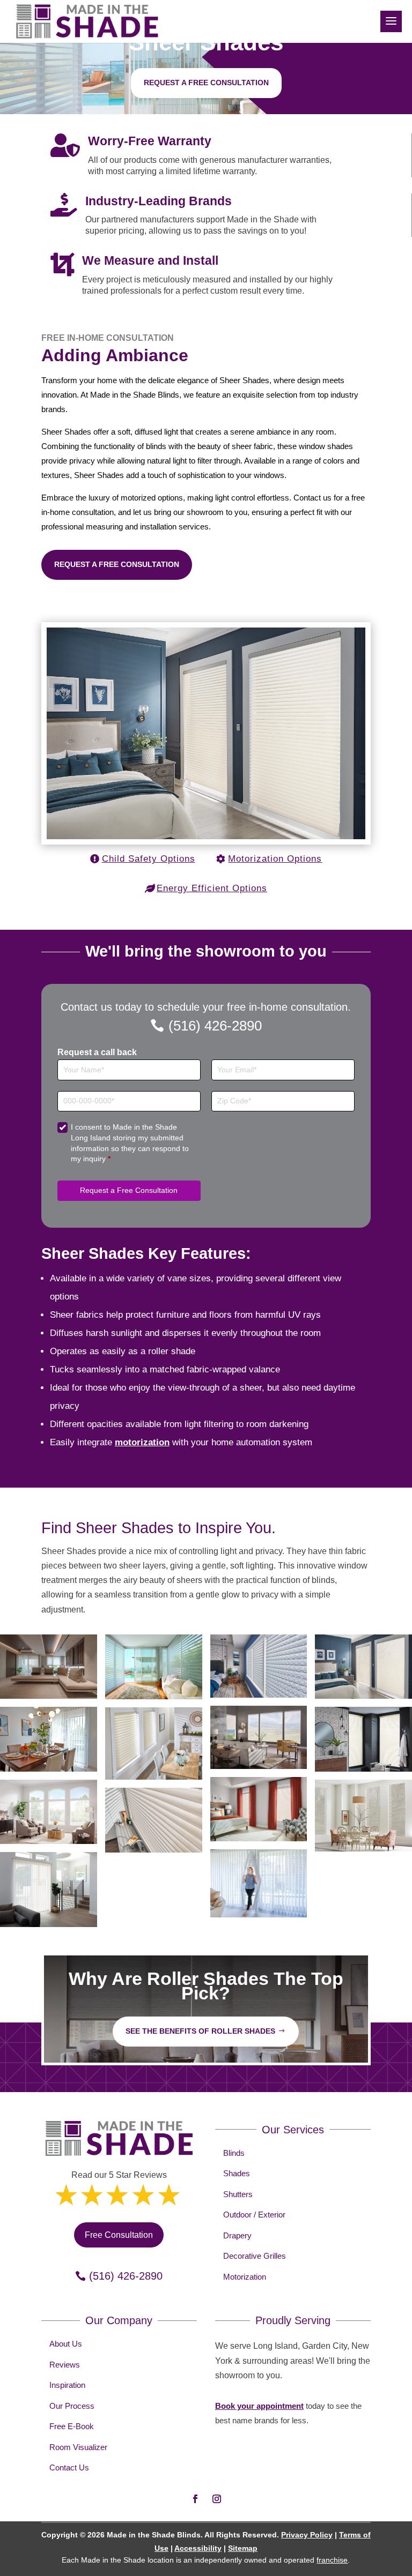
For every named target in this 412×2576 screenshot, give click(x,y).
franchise (332, 2560)
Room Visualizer (78, 2447)
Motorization (245, 2277)
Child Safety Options (149, 859)
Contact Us (69, 2467)
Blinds (234, 2153)
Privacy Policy (307, 2535)
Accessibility (198, 2548)
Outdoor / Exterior (254, 2215)
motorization (142, 1442)
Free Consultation (119, 2235)
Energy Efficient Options (212, 888)
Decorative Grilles (255, 2256)
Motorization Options (275, 859)
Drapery (237, 2235)
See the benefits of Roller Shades (200, 2031)
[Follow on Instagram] (217, 2499)
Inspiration (67, 2385)
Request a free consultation (206, 83)
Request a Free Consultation (117, 564)
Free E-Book (72, 2426)
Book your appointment (259, 2406)
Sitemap (243, 2548)
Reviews (65, 2365)
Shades (237, 2173)
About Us (66, 2344)
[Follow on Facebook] (195, 2499)
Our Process (72, 2406)
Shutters (238, 2194)
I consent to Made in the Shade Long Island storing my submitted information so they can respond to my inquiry (130, 1143)
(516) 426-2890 (215, 1026)
